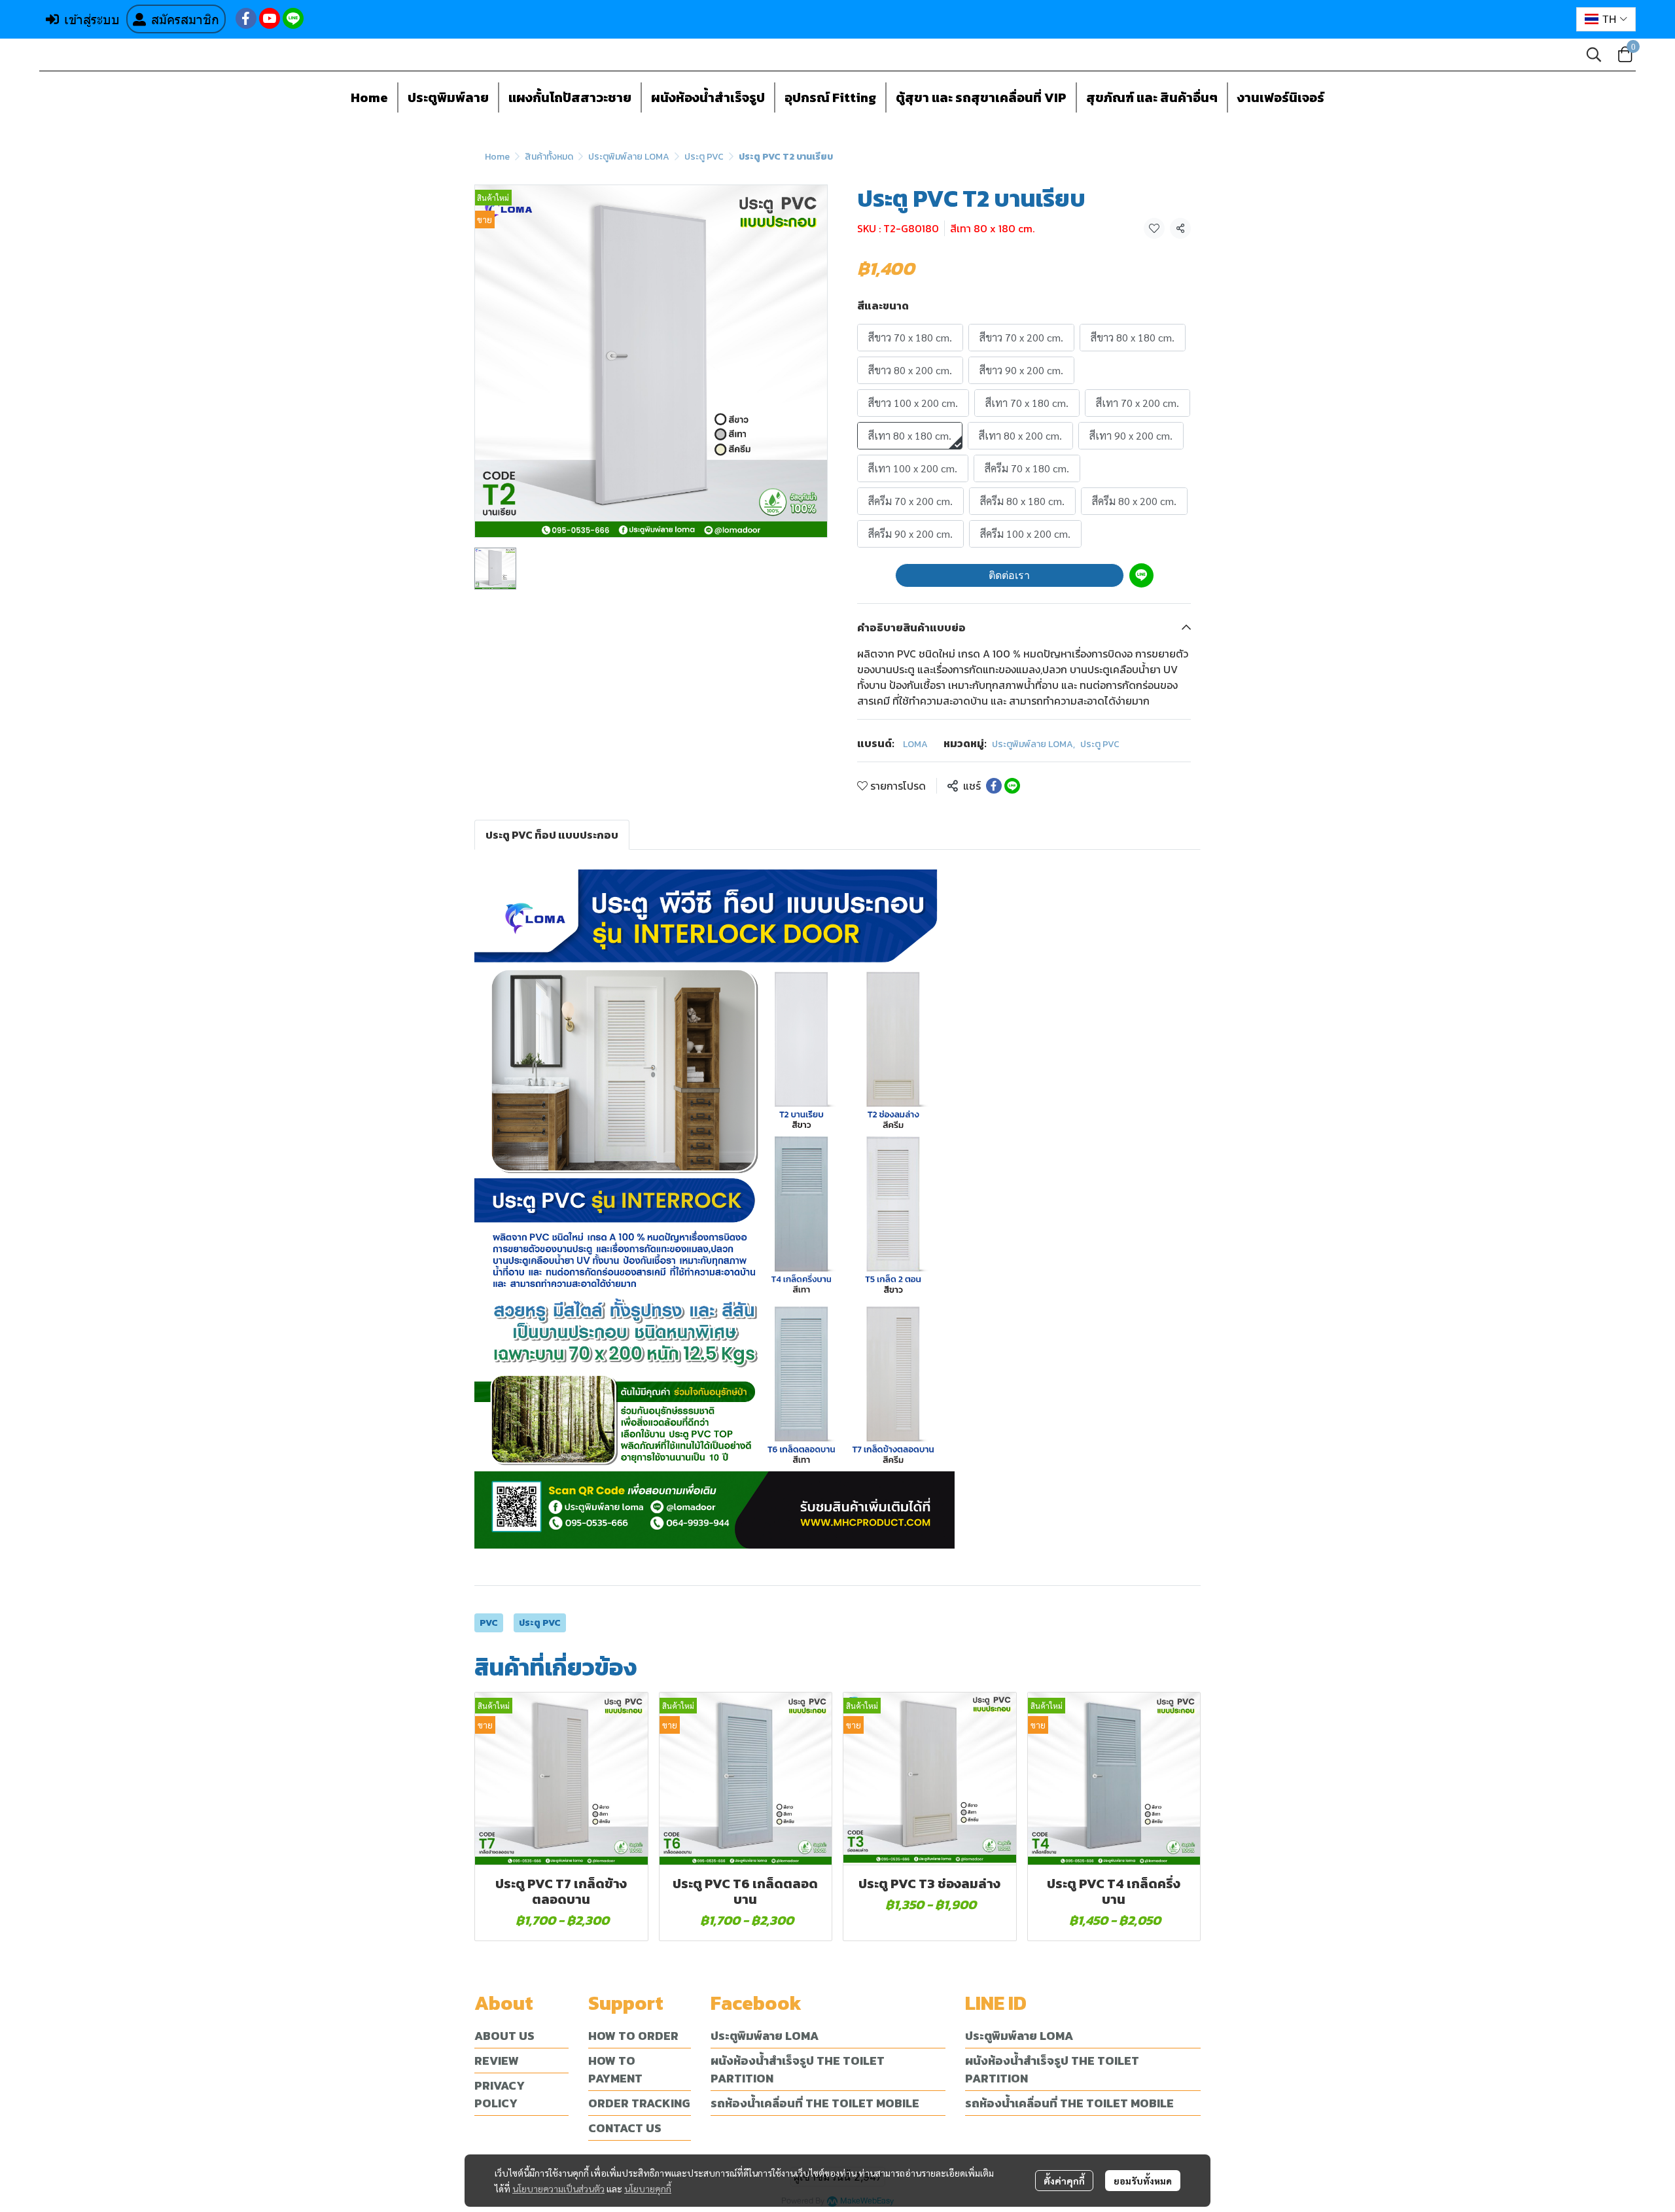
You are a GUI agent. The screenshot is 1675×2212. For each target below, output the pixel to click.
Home (369, 97)
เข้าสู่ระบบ (92, 19)
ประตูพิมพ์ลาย (448, 97)
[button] (1606, 19)
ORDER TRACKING (639, 2103)
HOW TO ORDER (633, 2036)
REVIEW (497, 2061)
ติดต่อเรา (1009, 575)
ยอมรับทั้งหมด (1143, 2181)
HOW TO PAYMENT (615, 2069)
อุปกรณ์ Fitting (830, 97)
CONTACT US (625, 2128)
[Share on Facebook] (994, 786)
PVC (489, 1623)
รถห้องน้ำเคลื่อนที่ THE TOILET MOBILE (815, 2103)
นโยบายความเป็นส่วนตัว (558, 2188)
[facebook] (246, 18)
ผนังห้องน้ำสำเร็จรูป (708, 97)
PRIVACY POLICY (500, 2094)
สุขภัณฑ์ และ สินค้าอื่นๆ (1152, 97)
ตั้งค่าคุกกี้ (1064, 2181)
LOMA (915, 744)
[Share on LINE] (1012, 786)
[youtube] (270, 18)
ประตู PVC (704, 157)
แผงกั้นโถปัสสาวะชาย (570, 97)
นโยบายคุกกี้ (648, 2188)
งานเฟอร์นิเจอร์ (1281, 97)
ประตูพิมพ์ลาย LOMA (629, 157)
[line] (293, 18)
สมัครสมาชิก (185, 19)
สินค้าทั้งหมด (549, 157)
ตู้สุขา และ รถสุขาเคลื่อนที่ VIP (981, 97)
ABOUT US (504, 2036)
